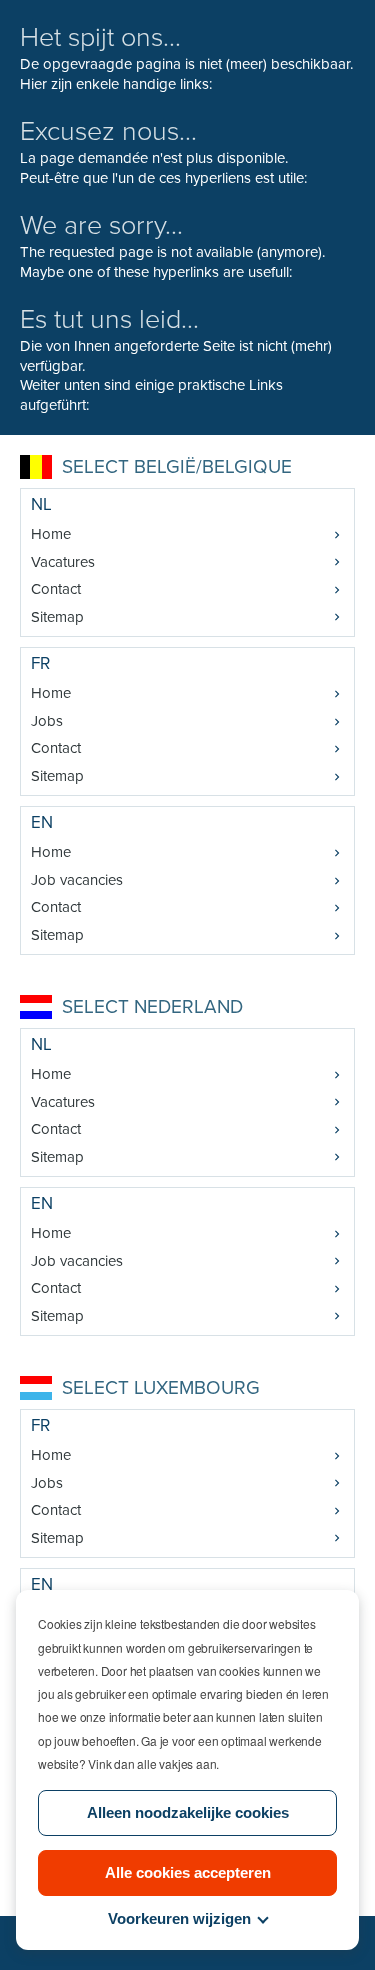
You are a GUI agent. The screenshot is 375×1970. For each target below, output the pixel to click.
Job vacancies (77, 880)
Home (51, 534)
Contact (56, 589)
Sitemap (57, 617)
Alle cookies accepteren (188, 1872)
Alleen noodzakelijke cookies (188, 1812)
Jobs (47, 721)
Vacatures (63, 562)
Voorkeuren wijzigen (179, 1918)
